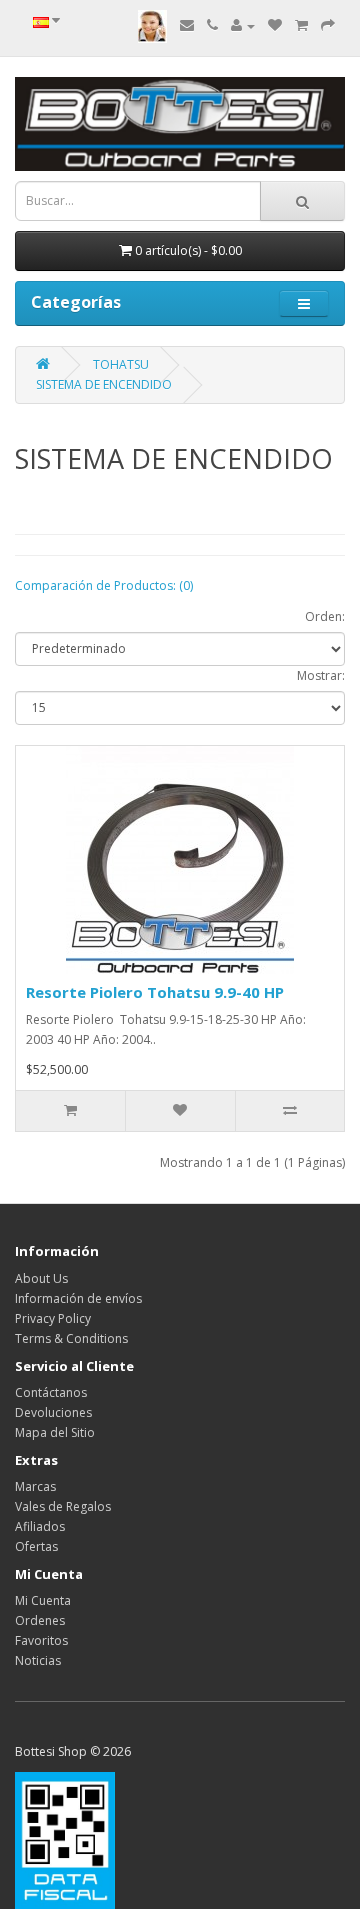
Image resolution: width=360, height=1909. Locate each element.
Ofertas (36, 1546)
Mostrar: (321, 675)
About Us (41, 1278)
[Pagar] (328, 25)
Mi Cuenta (43, 1600)
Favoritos (41, 1640)
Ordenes (40, 1620)
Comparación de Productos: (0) (104, 585)
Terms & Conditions (71, 1338)
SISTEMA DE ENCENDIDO (104, 384)
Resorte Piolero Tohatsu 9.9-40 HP (155, 992)
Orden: (325, 616)
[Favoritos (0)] (275, 25)
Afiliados (40, 1526)
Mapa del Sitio (55, 1432)
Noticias (38, 1660)
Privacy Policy (53, 1318)
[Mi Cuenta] (243, 25)
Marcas (35, 1486)
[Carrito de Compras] (301, 25)
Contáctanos (51, 1392)
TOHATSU (121, 364)
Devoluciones (53, 1412)
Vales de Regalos (63, 1506)
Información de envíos (78, 1298)
